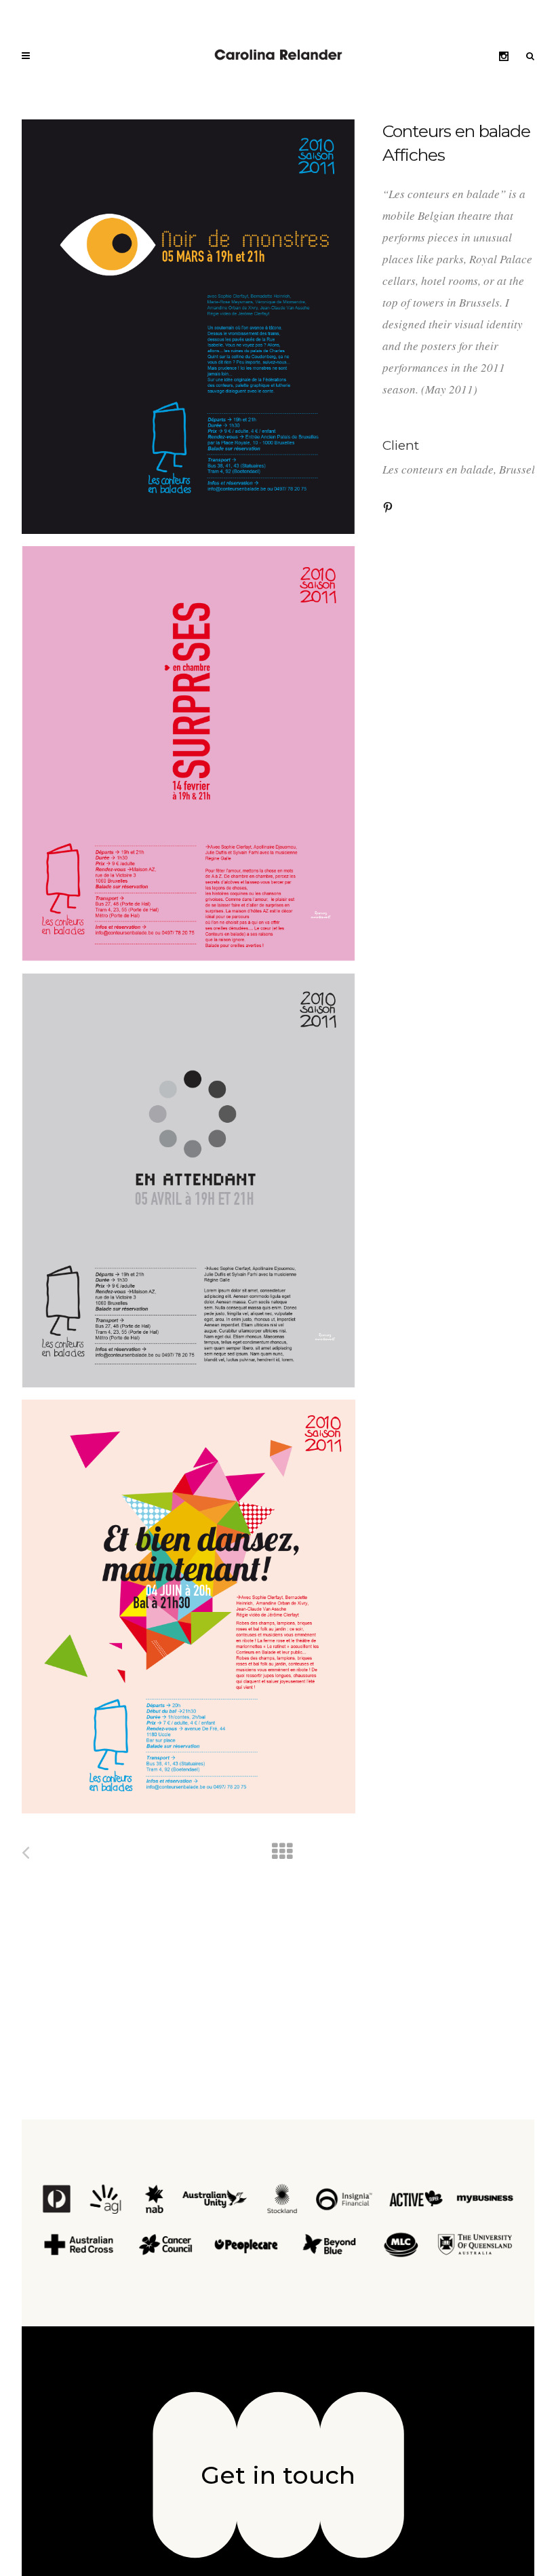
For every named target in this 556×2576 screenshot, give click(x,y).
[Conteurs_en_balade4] (188, 1607)
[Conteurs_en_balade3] (188, 1180)
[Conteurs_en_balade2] (188, 754)
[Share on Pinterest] (388, 506)
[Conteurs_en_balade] (188, 327)
